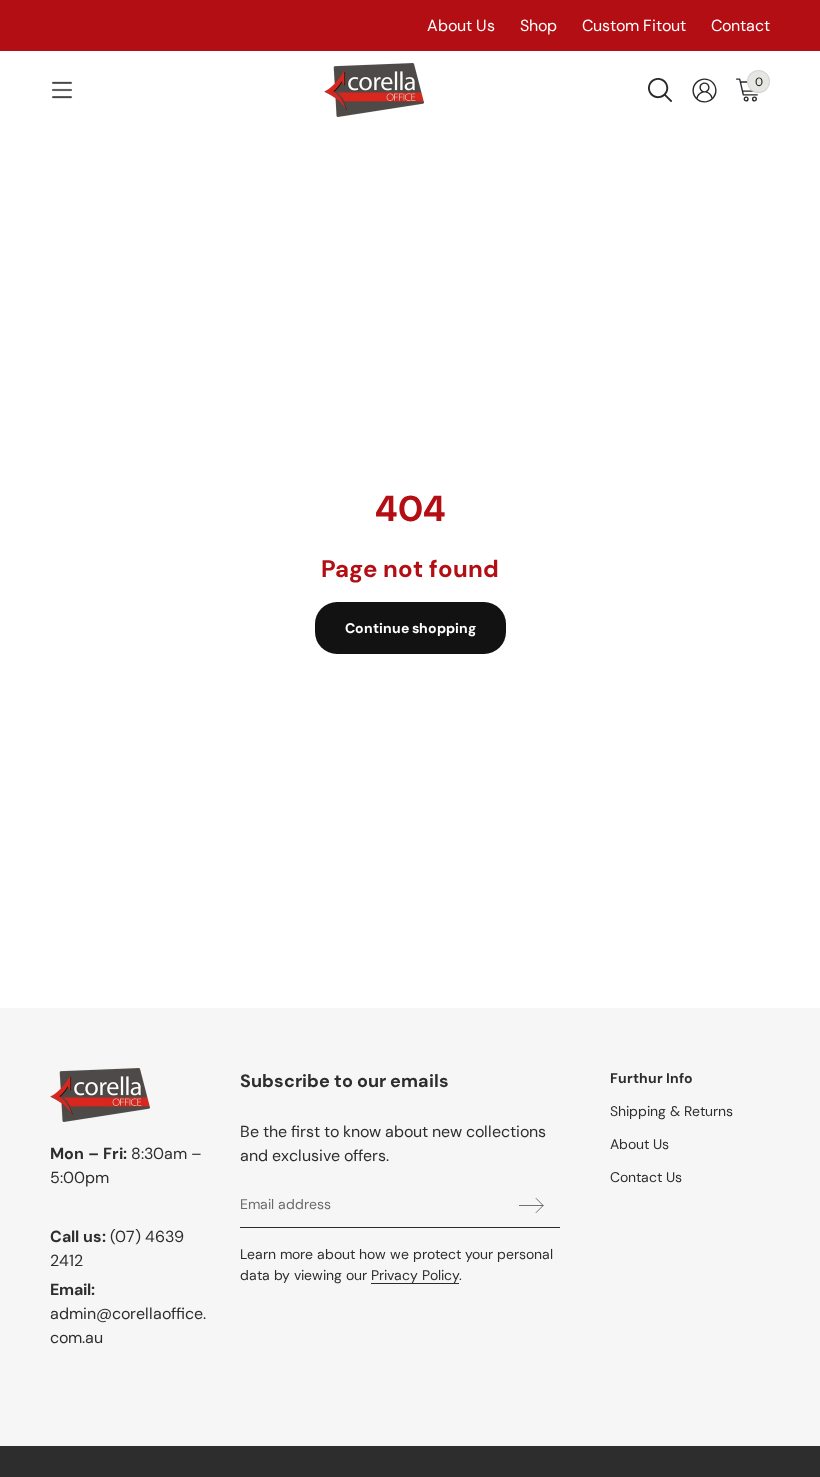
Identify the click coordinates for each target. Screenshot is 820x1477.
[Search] (660, 90)
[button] (62, 90)
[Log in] (704, 90)
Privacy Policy (415, 1275)
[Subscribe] (531, 1205)
